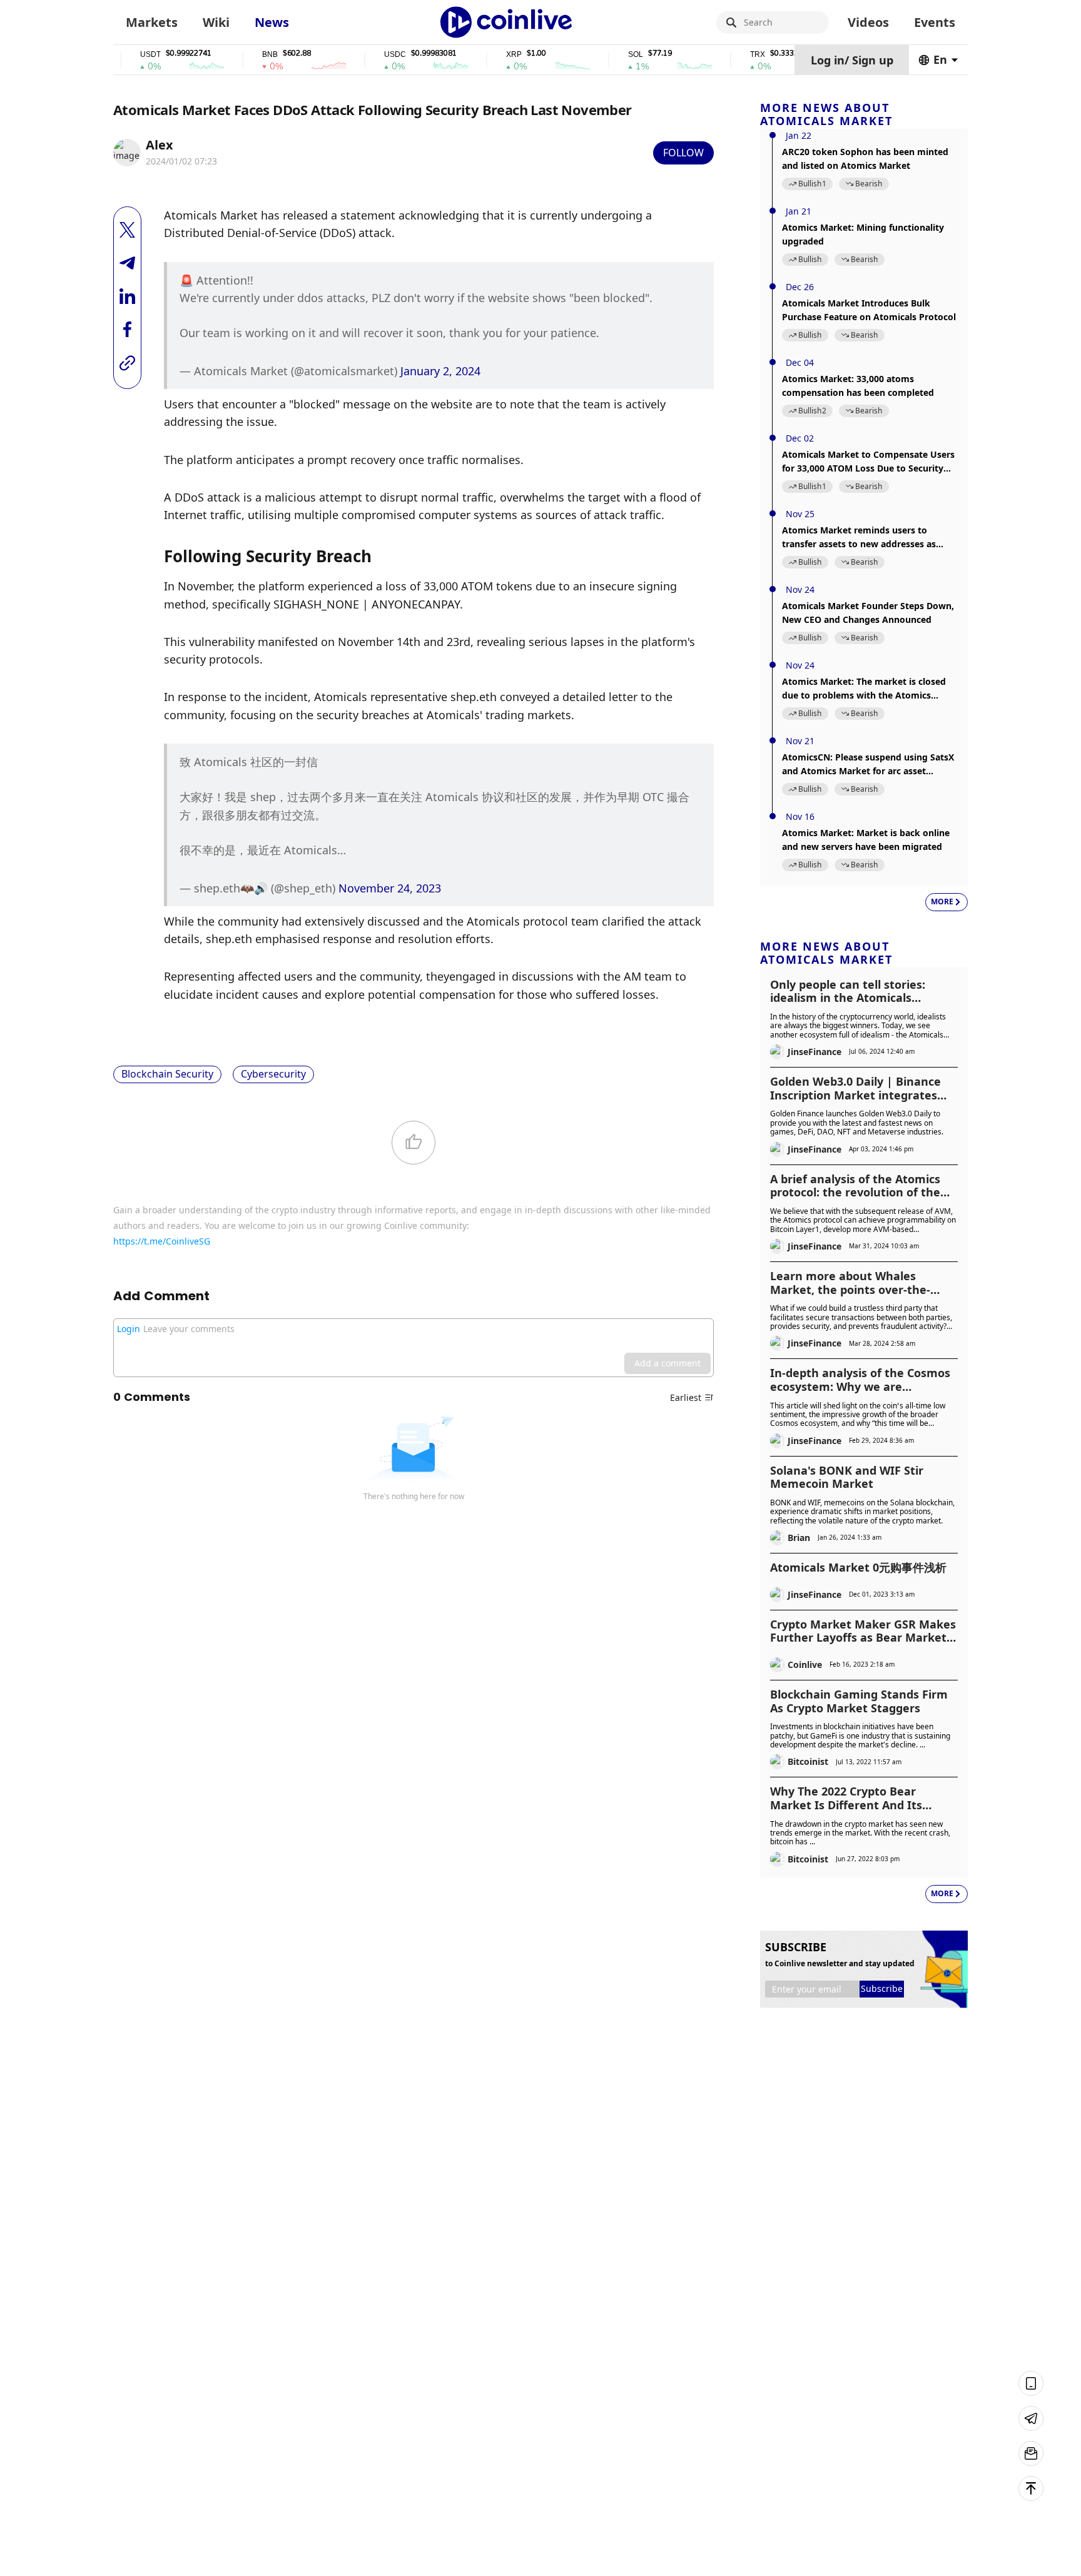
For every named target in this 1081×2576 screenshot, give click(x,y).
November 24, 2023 (390, 888)
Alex (160, 145)
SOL (599, 55)
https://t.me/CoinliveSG (162, 1241)
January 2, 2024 (440, 371)
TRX (721, 55)
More (942, 902)
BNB (233, 55)
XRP (477, 55)
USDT (114, 55)
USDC (358, 55)
